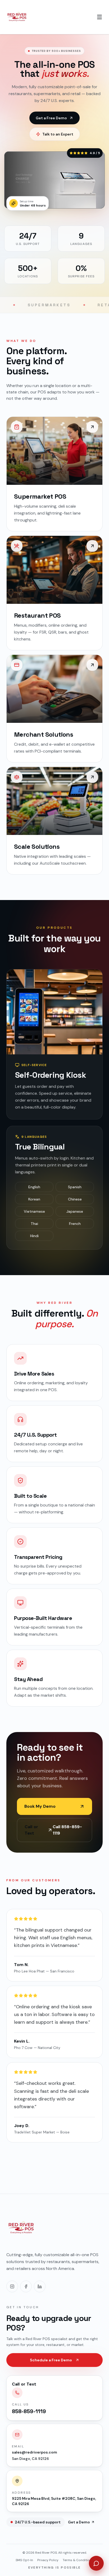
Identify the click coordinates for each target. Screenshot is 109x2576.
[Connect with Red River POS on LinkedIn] (40, 2286)
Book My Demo (40, 1806)
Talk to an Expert (58, 134)
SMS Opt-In (24, 2560)
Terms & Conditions (78, 2560)
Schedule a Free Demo (51, 2360)
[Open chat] (96, 2563)
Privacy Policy (48, 2560)
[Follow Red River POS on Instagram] (12, 2286)
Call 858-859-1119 (53, 1830)
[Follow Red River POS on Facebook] (26, 2286)
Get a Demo (79, 2522)
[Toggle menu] (99, 17)
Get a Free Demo (51, 118)
